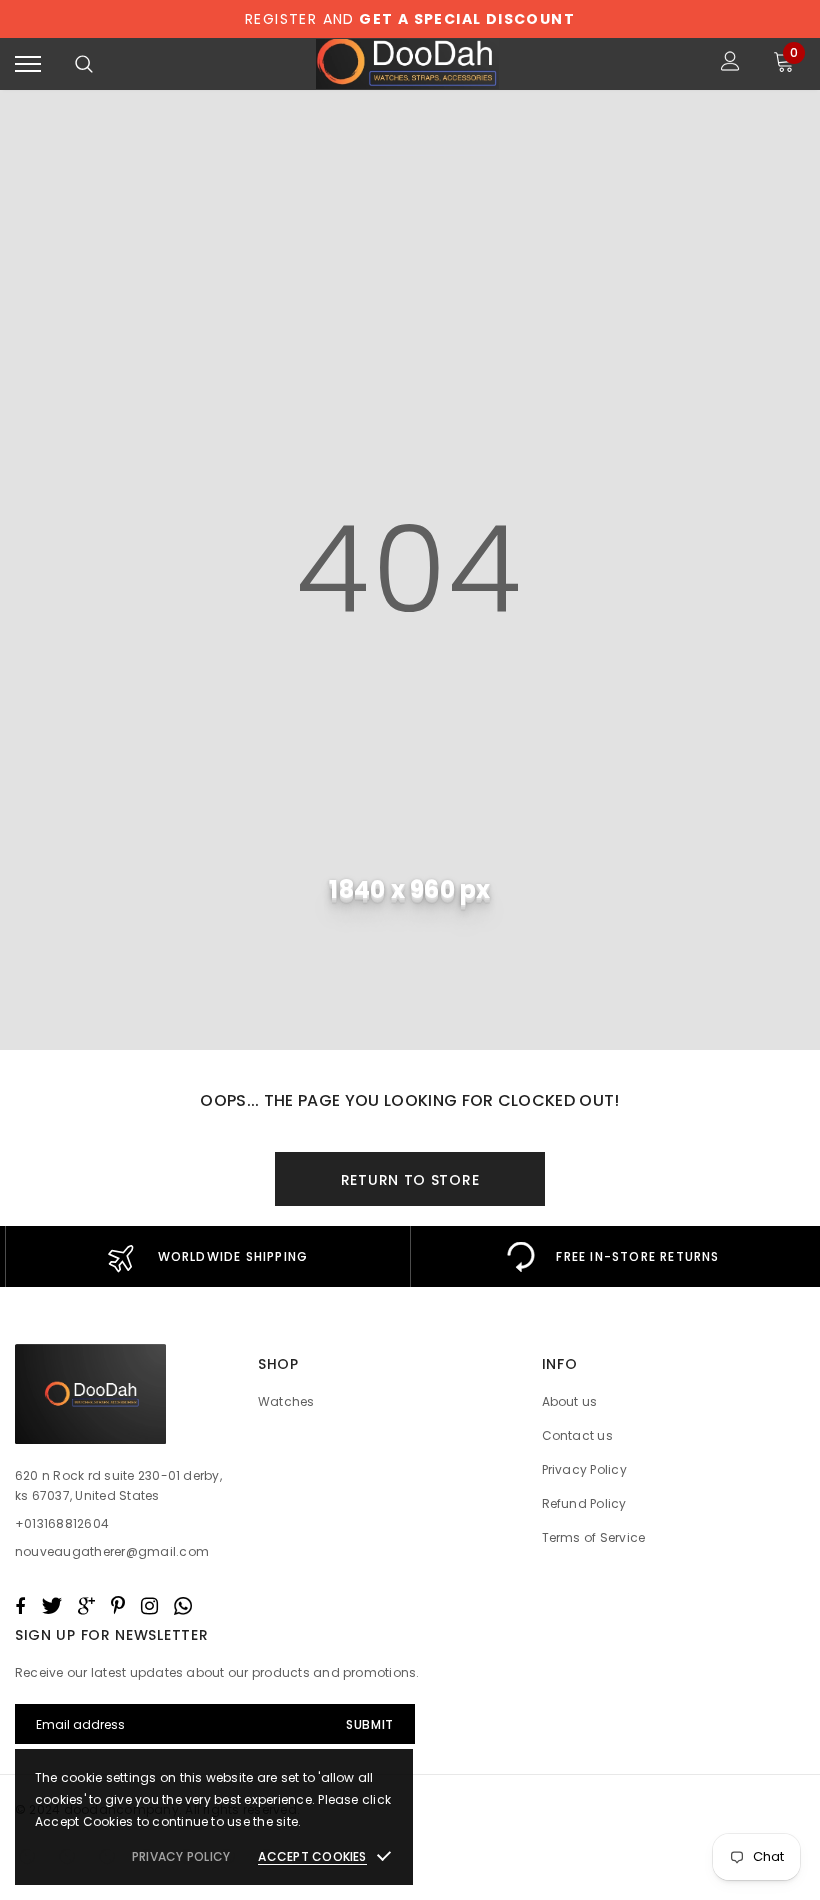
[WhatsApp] (410, 1036)
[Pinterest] (325, 1036)
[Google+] (283, 1036)
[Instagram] (366, 1036)
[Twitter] (238, 1036)
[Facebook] (197, 1036)
